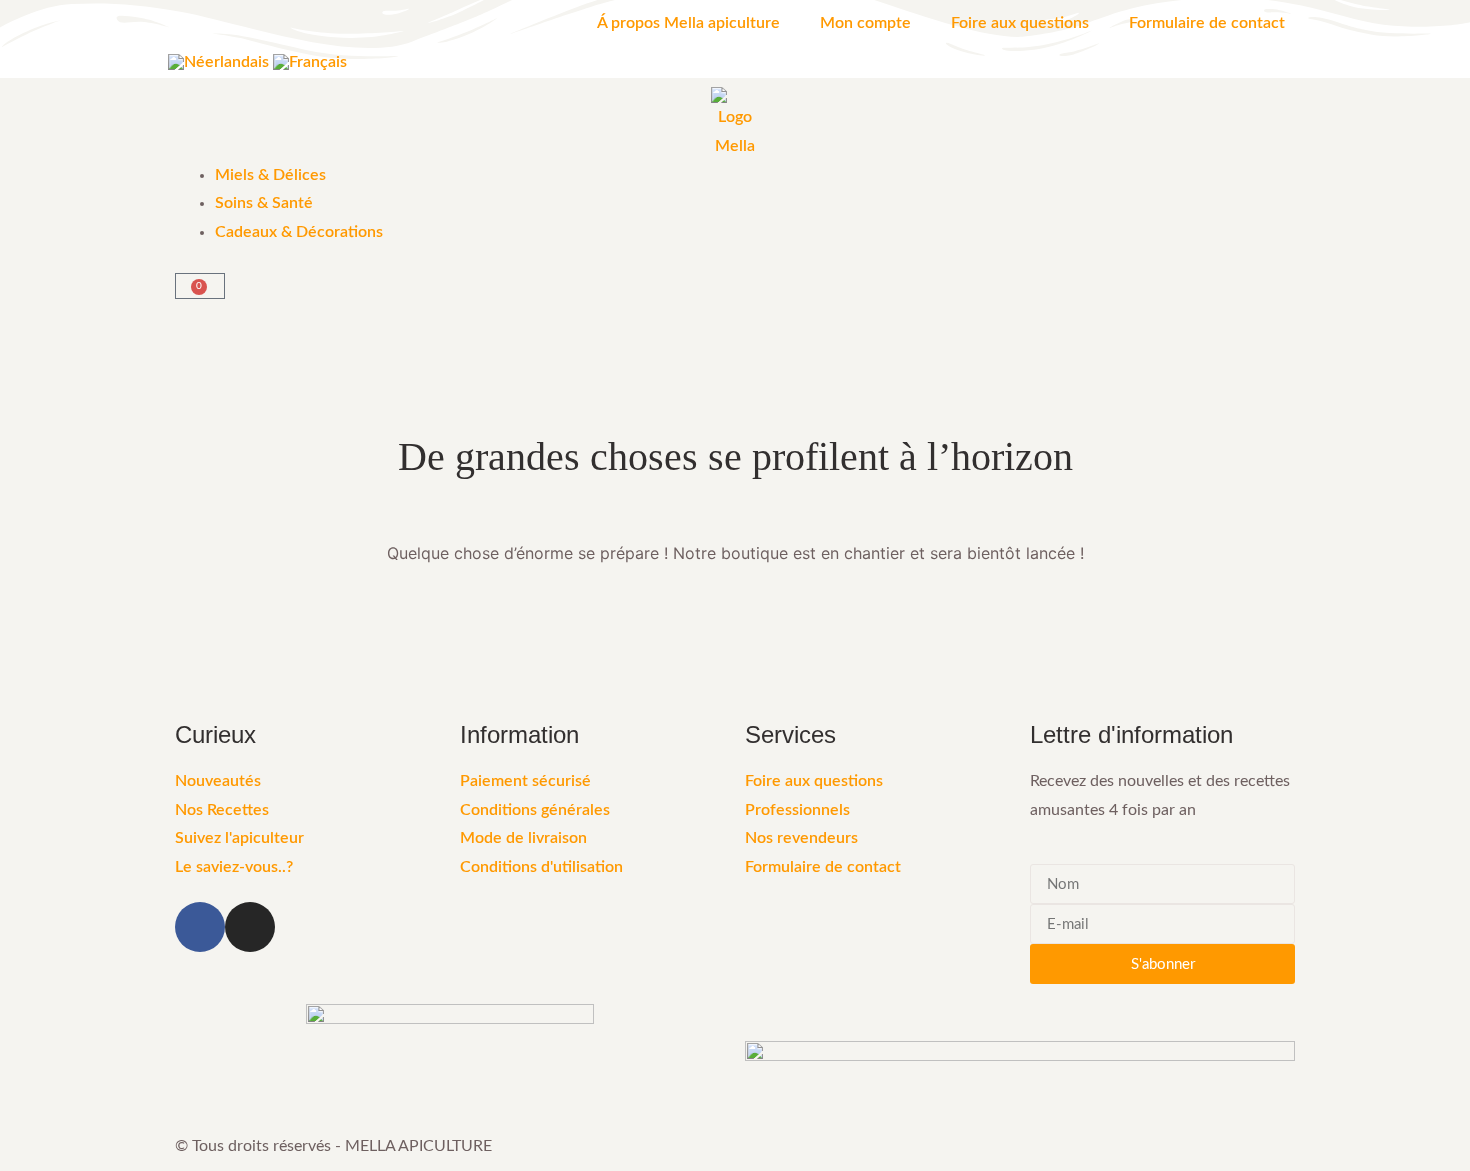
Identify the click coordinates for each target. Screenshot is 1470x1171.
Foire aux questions (1020, 23)
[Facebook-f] (200, 927)
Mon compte (865, 23)
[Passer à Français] (310, 61)
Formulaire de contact (1207, 23)
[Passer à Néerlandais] (218, 61)
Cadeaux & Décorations (299, 232)
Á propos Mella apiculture (688, 23)
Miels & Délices (270, 175)
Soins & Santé (264, 203)
